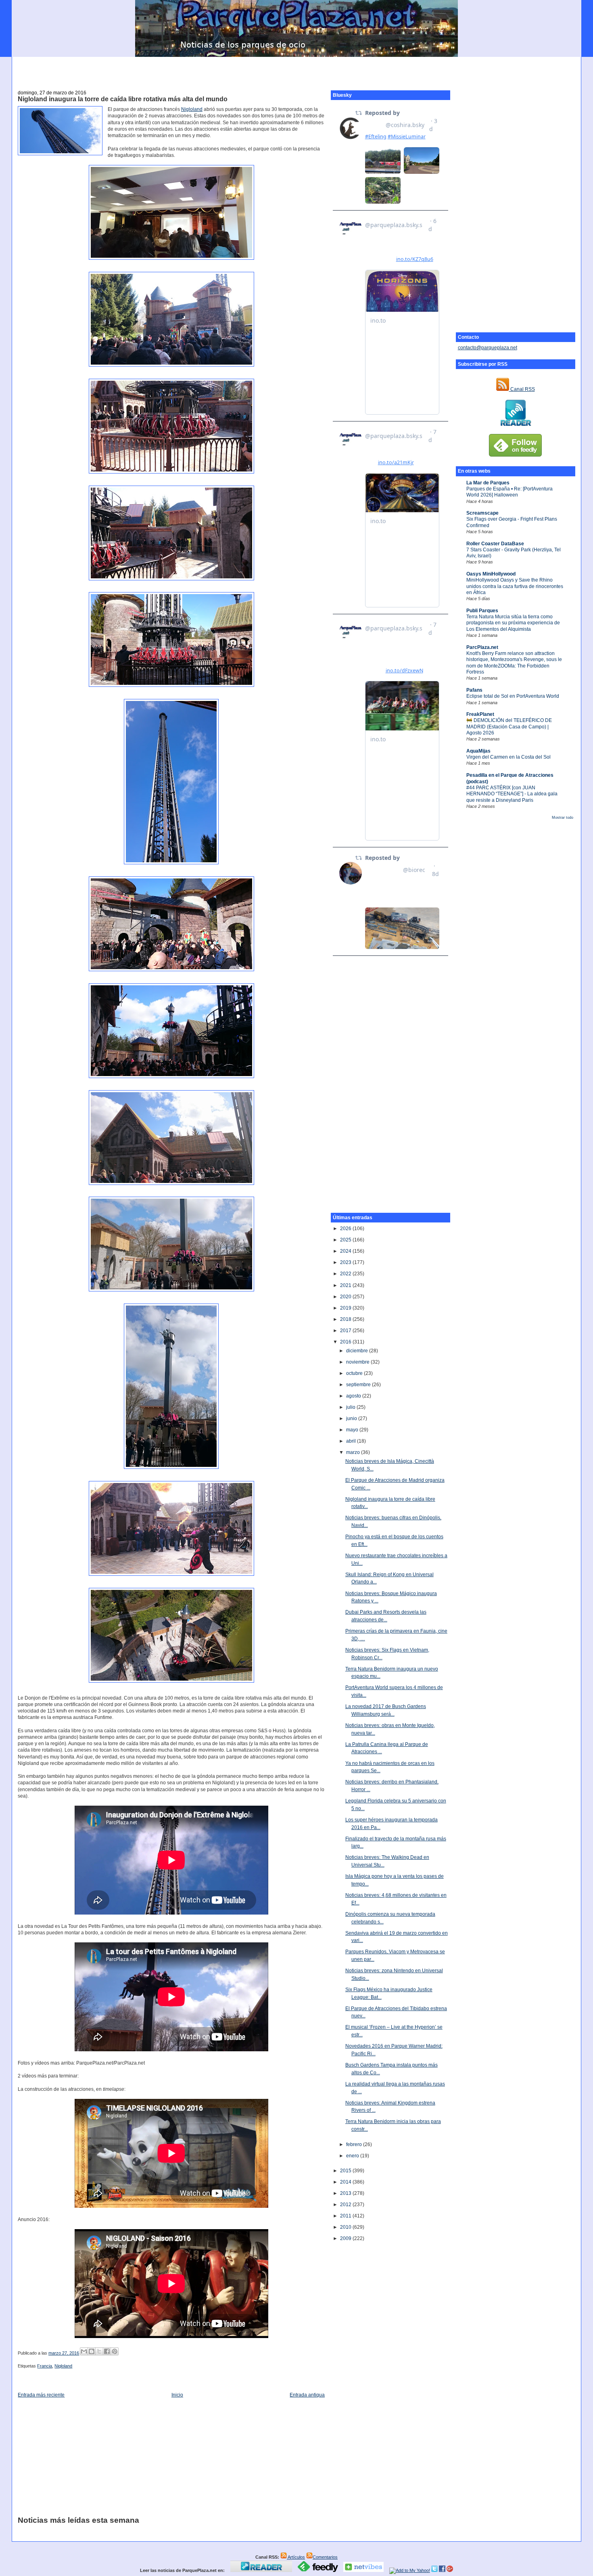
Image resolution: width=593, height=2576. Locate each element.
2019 (346, 1308)
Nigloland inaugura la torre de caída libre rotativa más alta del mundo (123, 99)
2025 (346, 1240)
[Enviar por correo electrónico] (84, 2351)
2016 (346, 1342)
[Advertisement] (296, 69)
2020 (346, 1297)
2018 (346, 1319)
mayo (353, 1430)
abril (352, 1441)
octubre (355, 1373)
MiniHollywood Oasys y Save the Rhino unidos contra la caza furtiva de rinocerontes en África (515, 586)
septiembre (359, 1385)
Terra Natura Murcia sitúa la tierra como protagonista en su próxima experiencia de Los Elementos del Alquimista (513, 623)
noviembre (358, 1362)
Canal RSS (522, 389)
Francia (45, 2366)
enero (353, 2156)
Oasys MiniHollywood (491, 574)
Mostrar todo (563, 818)
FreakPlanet (480, 714)
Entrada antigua (307, 2395)
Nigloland (192, 109)
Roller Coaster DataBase (495, 544)
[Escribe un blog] (92, 2351)
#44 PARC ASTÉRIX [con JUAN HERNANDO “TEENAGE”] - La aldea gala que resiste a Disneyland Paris (512, 794)
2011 (346, 2216)
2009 (346, 2238)
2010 (346, 2227)
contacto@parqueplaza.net (488, 348)
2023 (346, 1262)
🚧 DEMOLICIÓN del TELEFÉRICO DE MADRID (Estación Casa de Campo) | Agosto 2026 (509, 727)
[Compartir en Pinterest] (115, 2351)
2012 (346, 2205)
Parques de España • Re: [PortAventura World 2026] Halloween (509, 492)
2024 (346, 1251)
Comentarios (325, 2557)
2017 (346, 1331)
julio (351, 1407)
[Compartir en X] (99, 2351)
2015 (346, 2171)
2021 (346, 1285)
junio (352, 1418)
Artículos (296, 2557)
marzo (354, 1452)
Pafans (474, 690)
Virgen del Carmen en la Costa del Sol (508, 757)
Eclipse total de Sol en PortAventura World (513, 696)
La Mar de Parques (488, 483)
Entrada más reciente (41, 2395)
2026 (346, 1229)
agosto (354, 1396)
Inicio (177, 2395)
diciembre (358, 1351)
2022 (346, 1274)
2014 (346, 2182)
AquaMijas (478, 751)
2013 (346, 2193)
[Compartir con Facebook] (107, 2351)
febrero (355, 2144)
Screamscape (482, 513)
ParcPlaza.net (482, 647)
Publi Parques (482, 611)
